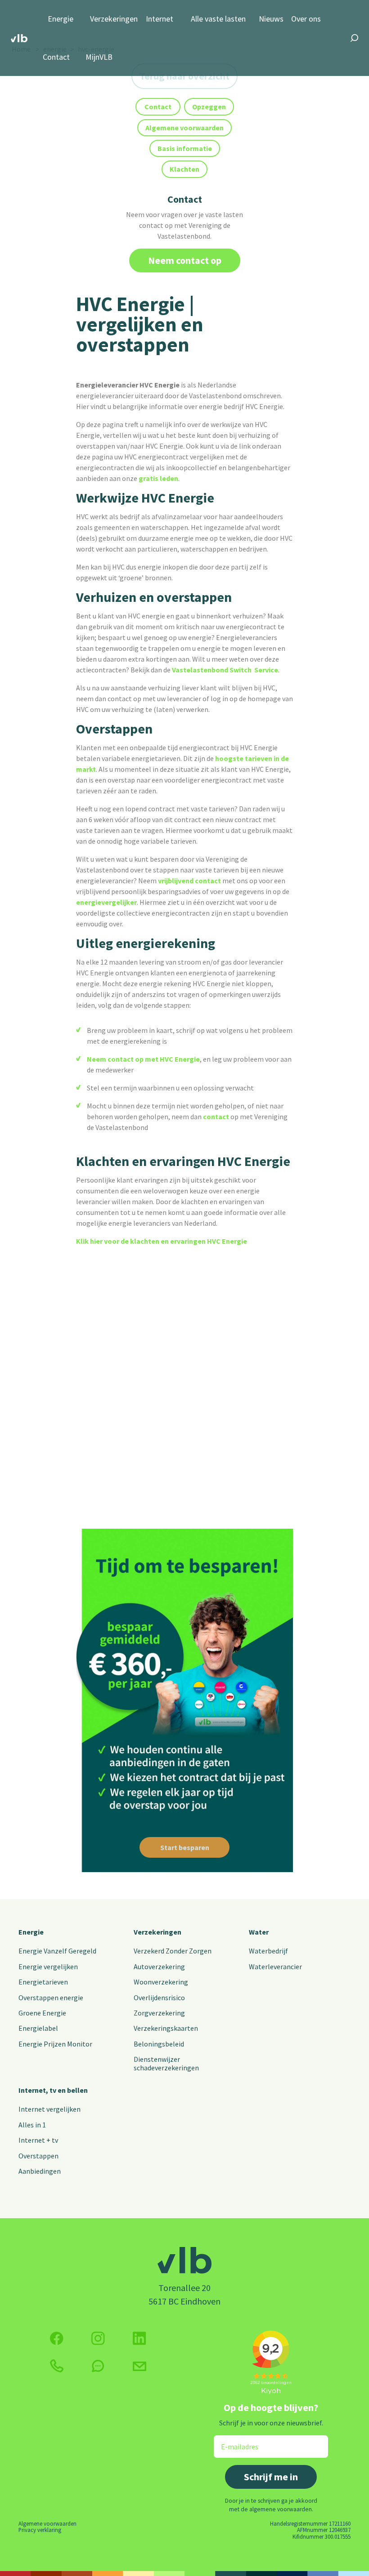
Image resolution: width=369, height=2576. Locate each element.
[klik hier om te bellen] (57, 2366)
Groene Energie (42, 2013)
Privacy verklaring (40, 2530)
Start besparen (185, 1847)
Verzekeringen (114, 19)
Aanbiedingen (40, 2171)
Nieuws (271, 19)
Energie (61, 19)
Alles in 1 (32, 2125)
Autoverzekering (159, 1966)
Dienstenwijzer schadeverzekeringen (166, 2063)
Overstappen (38, 2156)
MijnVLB (99, 57)
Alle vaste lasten (218, 19)
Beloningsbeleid (159, 2044)
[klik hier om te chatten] (98, 2366)
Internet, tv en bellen (53, 2090)
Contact (56, 57)
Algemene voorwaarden (47, 2523)
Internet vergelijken (49, 2109)
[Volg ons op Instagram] (98, 2338)
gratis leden (158, 478)
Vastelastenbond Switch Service (225, 670)
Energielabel (38, 2028)
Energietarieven (43, 1982)
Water (259, 1932)
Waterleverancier (275, 1966)
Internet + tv (38, 2140)
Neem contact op (185, 260)
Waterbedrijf (268, 1951)
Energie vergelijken (48, 1966)
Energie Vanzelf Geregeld (57, 1951)
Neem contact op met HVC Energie (143, 1059)
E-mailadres (233, 2441)
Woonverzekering (161, 1982)
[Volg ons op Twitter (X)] (139, 2338)
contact (216, 1117)
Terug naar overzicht (184, 76)
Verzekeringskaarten (166, 2028)
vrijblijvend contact (189, 881)
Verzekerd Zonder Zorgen (173, 1951)
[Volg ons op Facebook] (57, 2338)
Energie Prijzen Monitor (55, 2044)
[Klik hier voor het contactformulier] (139, 2366)
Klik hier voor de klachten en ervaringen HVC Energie (162, 1241)
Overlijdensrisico (159, 1998)
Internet (160, 19)
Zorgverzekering (159, 2013)
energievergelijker (106, 902)
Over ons (306, 19)
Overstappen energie (51, 1998)
